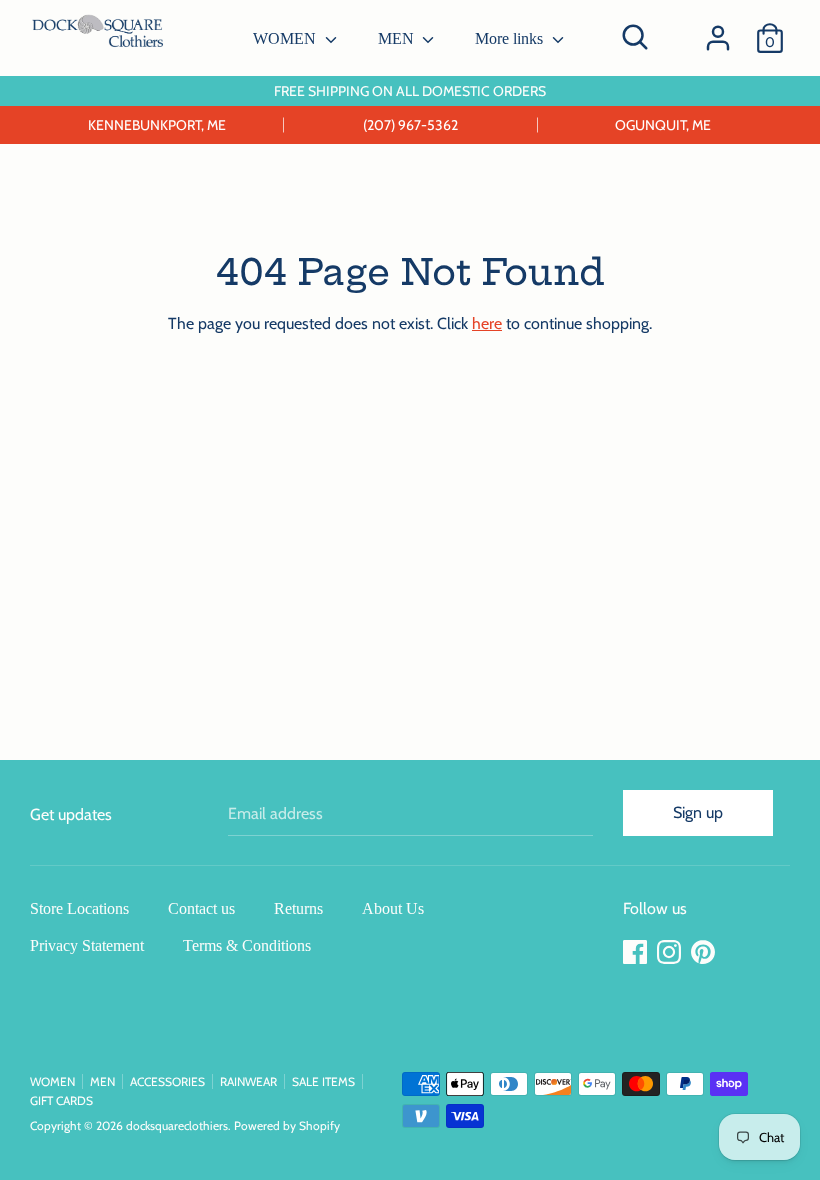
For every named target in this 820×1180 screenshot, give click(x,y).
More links (511, 38)
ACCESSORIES (167, 1081)
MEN (398, 38)
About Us (393, 908)
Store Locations (79, 908)
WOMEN (286, 38)
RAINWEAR (248, 1081)
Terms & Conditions (247, 945)
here (487, 323)
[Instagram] (671, 952)
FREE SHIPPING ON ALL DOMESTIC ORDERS (410, 91)
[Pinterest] (705, 952)
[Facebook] (637, 952)
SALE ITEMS (323, 1081)
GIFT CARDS (61, 1100)
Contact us (201, 908)
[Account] (718, 30)
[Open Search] (635, 37)
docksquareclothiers (177, 1125)
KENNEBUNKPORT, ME (157, 125)
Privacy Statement (87, 945)
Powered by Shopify (287, 1125)
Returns (298, 908)
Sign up (698, 812)
